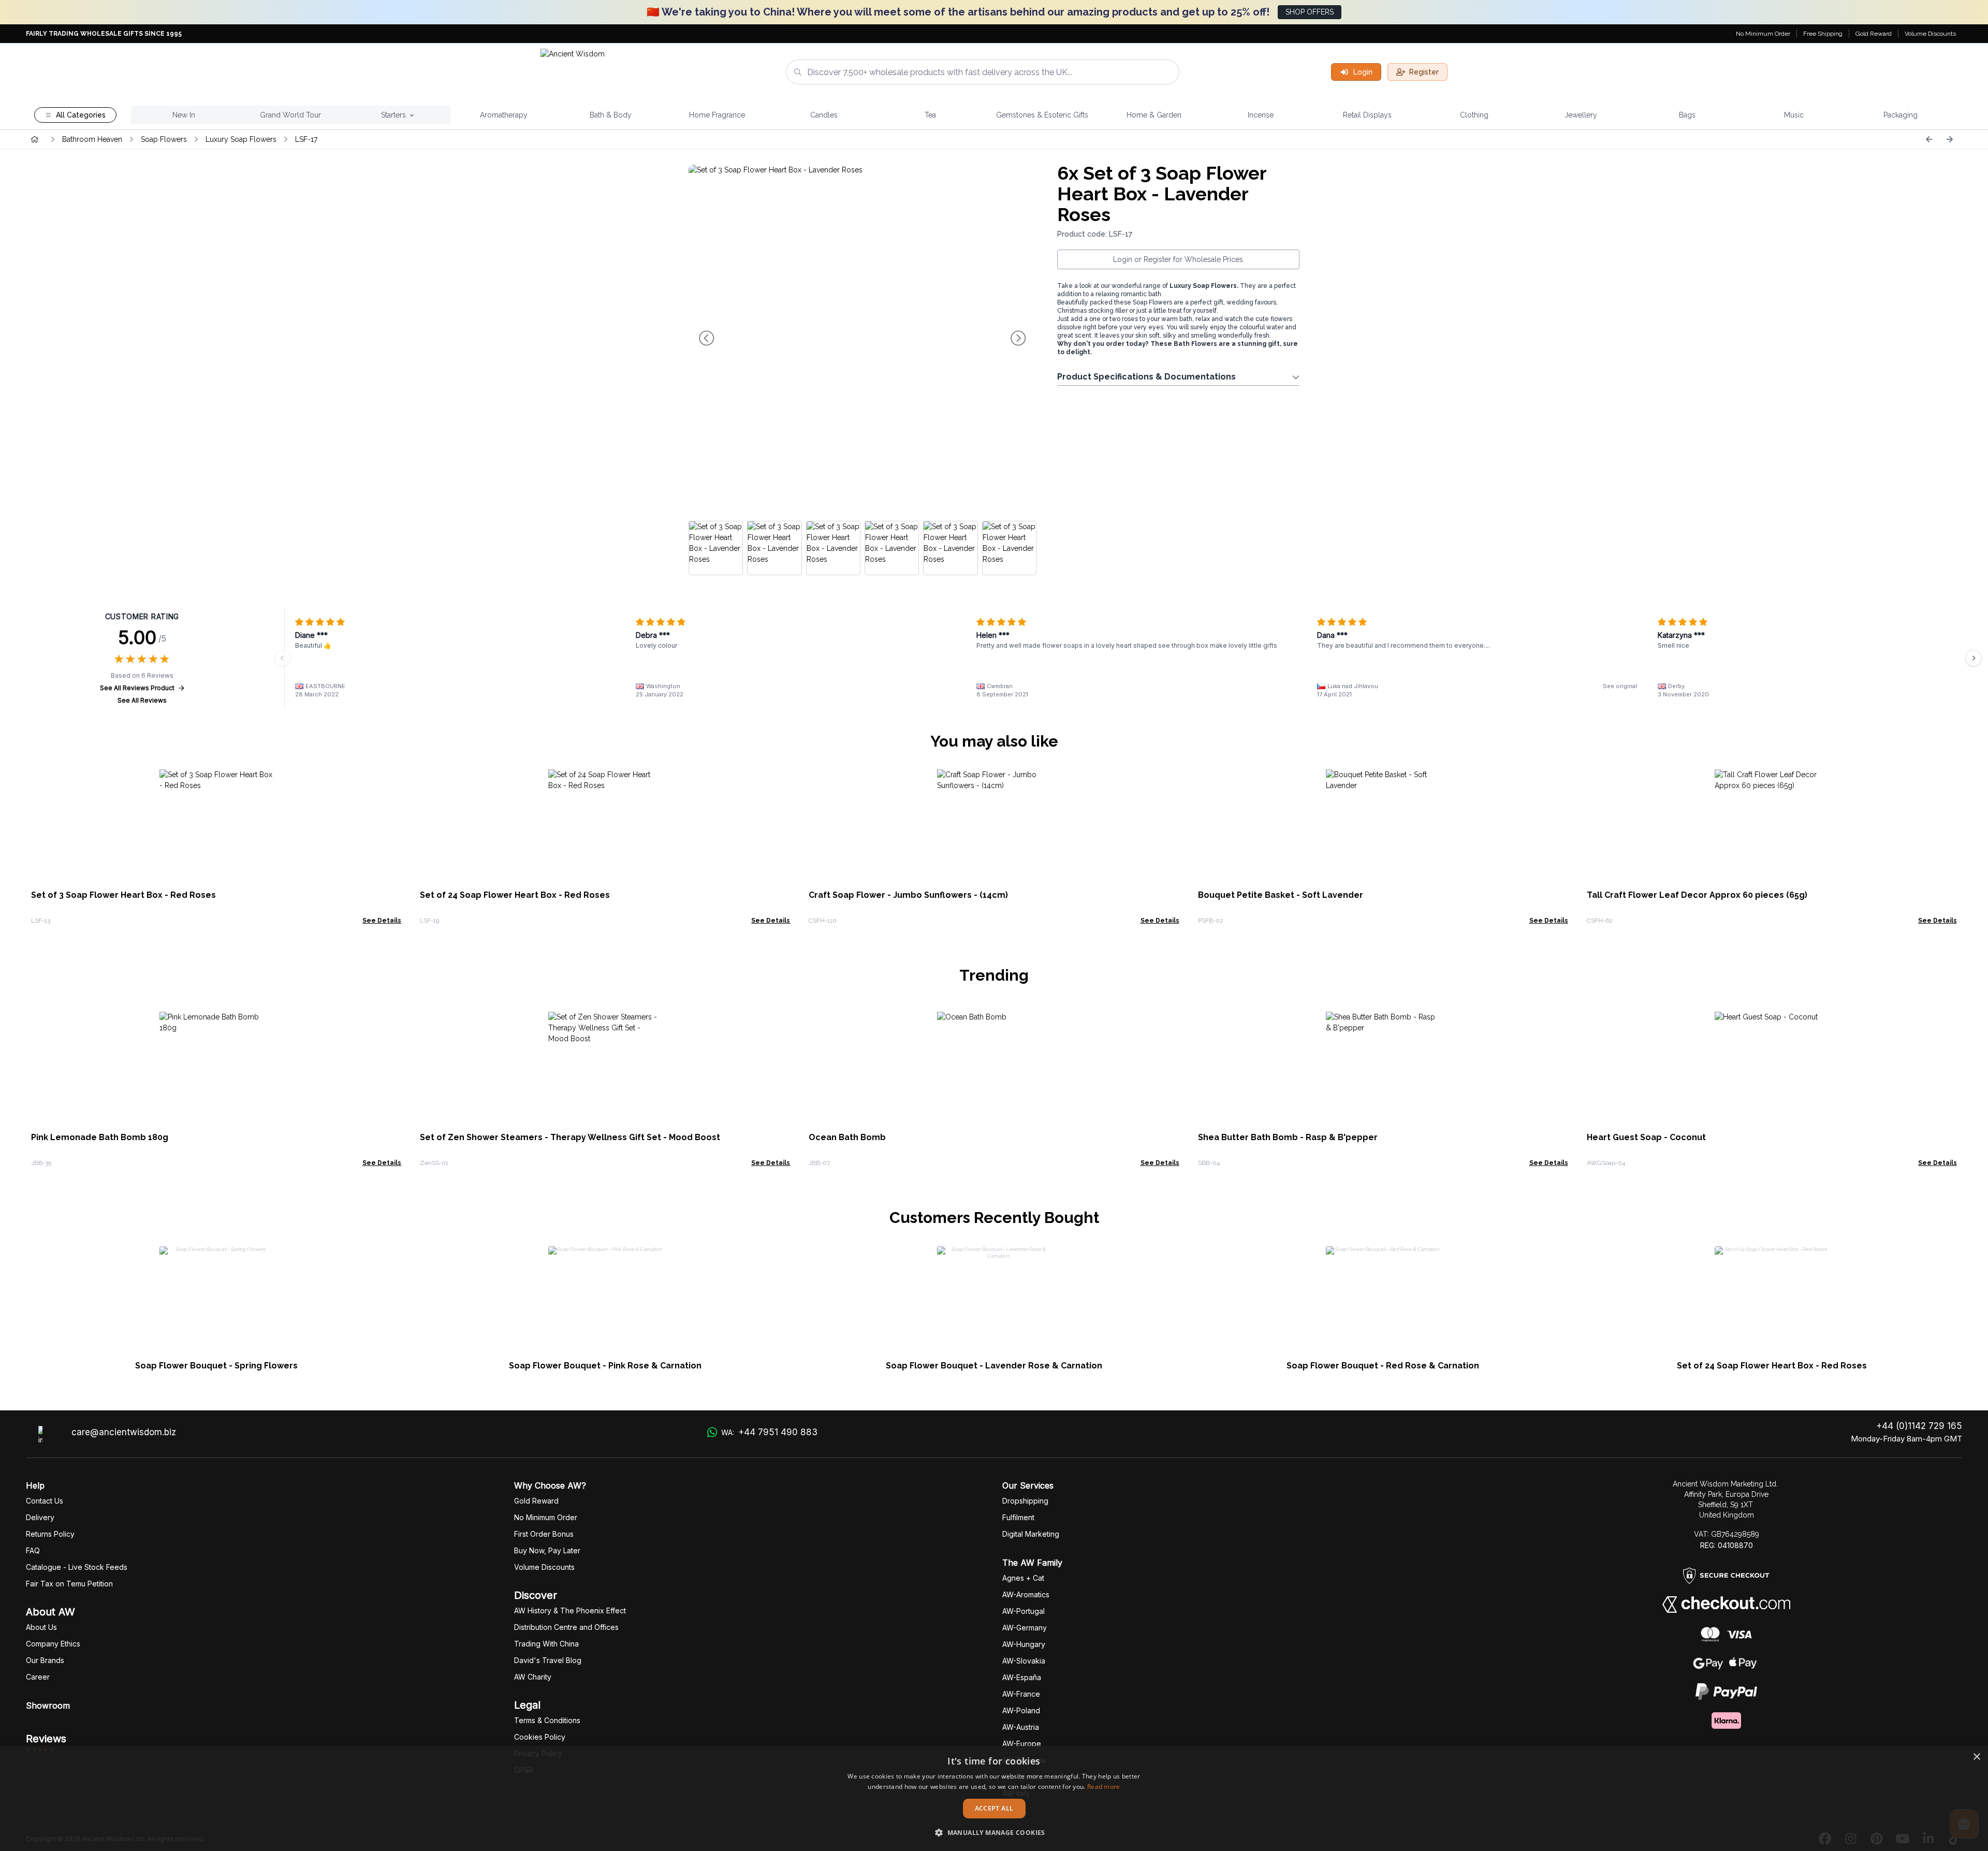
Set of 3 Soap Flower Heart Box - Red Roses (123, 895)
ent (1018, 1517)
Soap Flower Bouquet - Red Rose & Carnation (1383, 1366)
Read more (1104, 1787)
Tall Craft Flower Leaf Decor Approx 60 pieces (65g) (1697, 895)
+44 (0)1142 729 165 (1919, 1426)
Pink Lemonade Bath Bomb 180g (100, 1137)
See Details (382, 921)
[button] (994, 1832)
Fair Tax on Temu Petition (69, 1584)
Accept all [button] (994, 1808)
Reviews (46, 1739)
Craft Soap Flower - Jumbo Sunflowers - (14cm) (908, 895)
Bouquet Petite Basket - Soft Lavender (1281, 895)
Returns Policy (50, 1534)
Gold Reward (1874, 34)
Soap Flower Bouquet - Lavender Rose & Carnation (994, 1366)
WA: (769, 1432)
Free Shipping (1823, 34)
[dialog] (994, 1798)
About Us (41, 1627)
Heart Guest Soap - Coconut (1646, 1137)
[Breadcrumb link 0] (35, 139)
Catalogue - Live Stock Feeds (77, 1567)
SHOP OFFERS (1310, 12)
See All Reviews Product (137, 688)
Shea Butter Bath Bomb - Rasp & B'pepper (1288, 1137)
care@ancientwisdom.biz (124, 1432)
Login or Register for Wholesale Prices (1178, 259)
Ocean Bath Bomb (847, 1137)
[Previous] (1929, 139)
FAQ (33, 1550)
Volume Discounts (1930, 34)
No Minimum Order (1763, 34)
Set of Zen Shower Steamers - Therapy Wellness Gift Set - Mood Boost (570, 1137)
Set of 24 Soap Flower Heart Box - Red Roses (515, 895)
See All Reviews (142, 700)
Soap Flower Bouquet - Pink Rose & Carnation (605, 1366)
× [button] (1976, 1757)
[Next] (1950, 139)
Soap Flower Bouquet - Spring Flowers (216, 1366)
